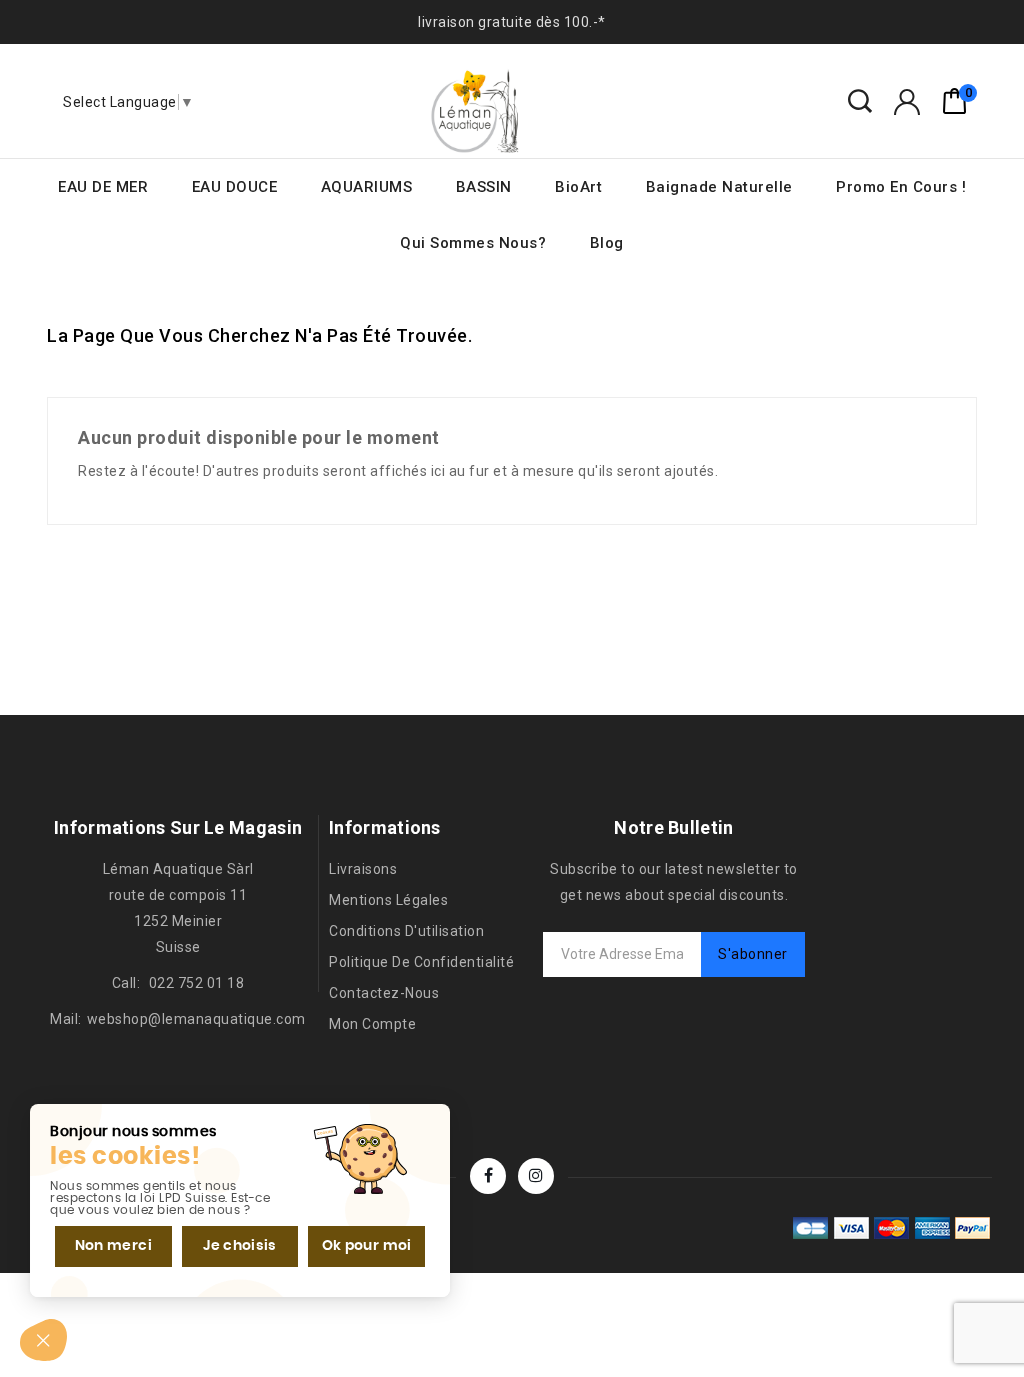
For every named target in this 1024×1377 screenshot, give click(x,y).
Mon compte (372, 1024)
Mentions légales (388, 900)
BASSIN (484, 187)
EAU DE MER (103, 187)
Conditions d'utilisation (406, 931)
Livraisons (363, 869)
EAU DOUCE (235, 187)
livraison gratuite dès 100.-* (512, 22)
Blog (607, 243)
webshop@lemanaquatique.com (196, 1019)
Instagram (536, 1176)
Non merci (113, 1246)
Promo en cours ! (901, 187)
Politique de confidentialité (421, 962)
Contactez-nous (384, 993)
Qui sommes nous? (473, 243)
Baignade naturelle (719, 187)
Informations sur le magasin (178, 827)
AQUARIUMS (367, 187)
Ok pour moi (367, 1246)
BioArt (578, 187)
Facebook (488, 1176)
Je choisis (240, 1246)
